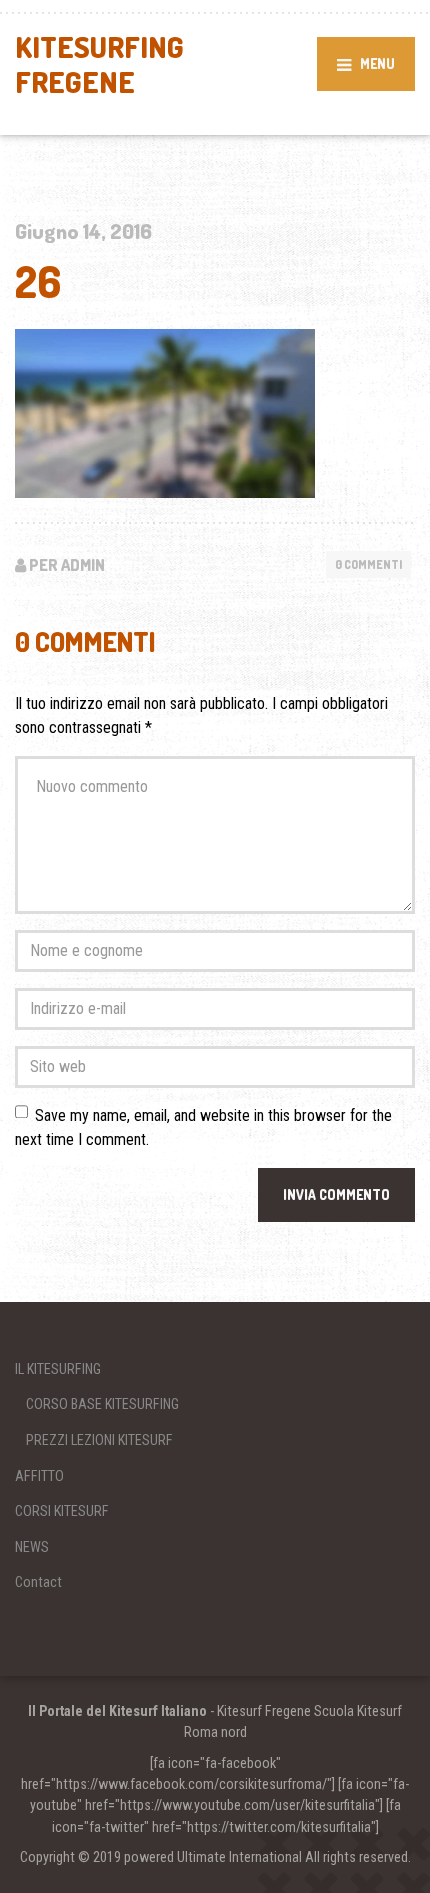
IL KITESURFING (58, 1369)
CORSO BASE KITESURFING (102, 1404)
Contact (38, 1582)
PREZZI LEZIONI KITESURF (99, 1440)
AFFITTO (39, 1476)
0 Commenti (368, 564)
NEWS (32, 1547)
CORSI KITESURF (62, 1511)
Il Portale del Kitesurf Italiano (117, 1711)
